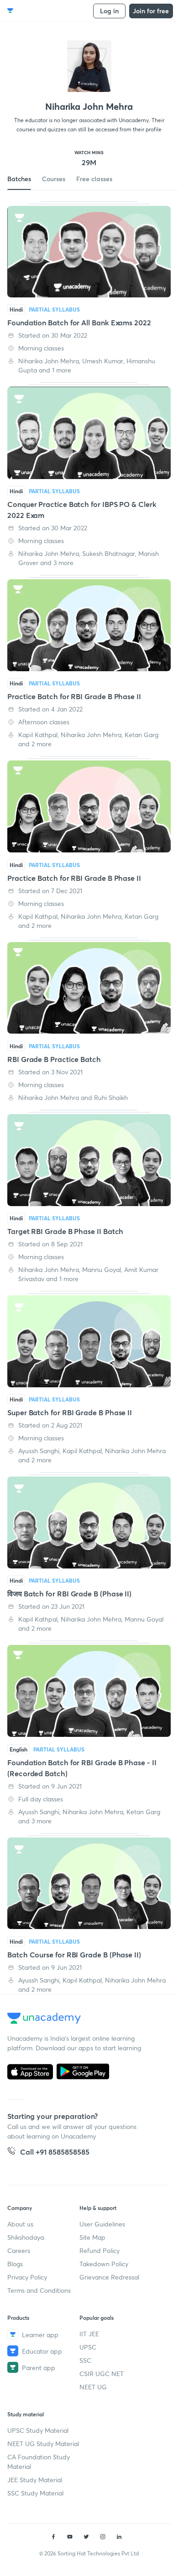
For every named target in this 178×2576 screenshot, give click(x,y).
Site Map (92, 2237)
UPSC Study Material (38, 2430)
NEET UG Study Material (43, 2444)
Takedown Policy (104, 2264)
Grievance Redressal (109, 2277)
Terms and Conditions (39, 2290)
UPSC (88, 2347)
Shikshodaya (26, 2237)
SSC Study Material (35, 2493)
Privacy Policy (27, 2277)
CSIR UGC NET (102, 2374)
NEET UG (93, 2387)
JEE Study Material (35, 2480)
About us (20, 2224)
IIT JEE (89, 2334)
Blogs (15, 2264)
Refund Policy (99, 2250)
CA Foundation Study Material (39, 2462)
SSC (85, 2360)
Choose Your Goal (47, 11)
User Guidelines (102, 2224)
